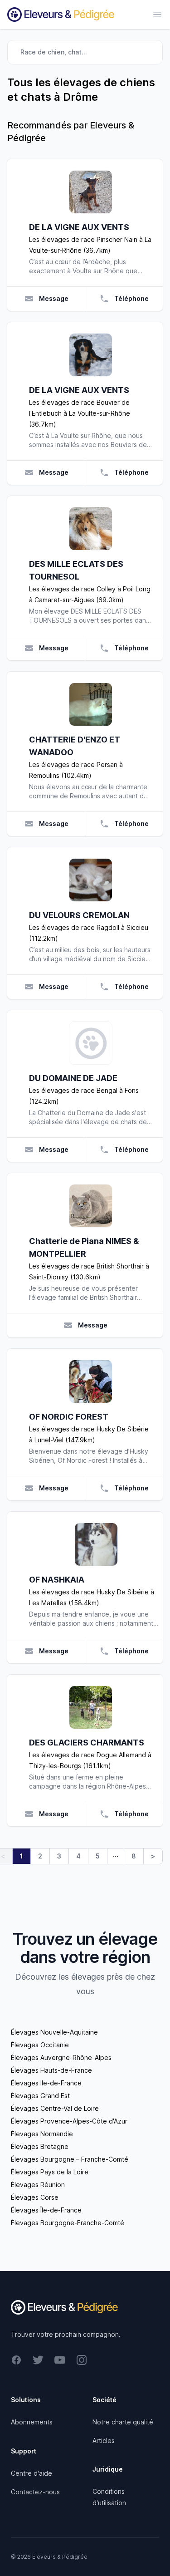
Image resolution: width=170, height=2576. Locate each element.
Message (54, 298)
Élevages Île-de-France (46, 2210)
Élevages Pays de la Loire (50, 2172)
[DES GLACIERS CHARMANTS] (90, 1707)
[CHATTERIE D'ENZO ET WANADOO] (90, 704)
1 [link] (22, 1856)
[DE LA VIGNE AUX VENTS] (90, 192)
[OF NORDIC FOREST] (90, 1381)
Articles (104, 2441)
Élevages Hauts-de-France (51, 2070)
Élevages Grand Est (40, 2096)
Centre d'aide (32, 2473)
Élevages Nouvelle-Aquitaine (54, 2032)
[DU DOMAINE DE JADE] (90, 1043)
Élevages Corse (35, 2197)
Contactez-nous (35, 2492)
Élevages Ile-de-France (46, 2083)
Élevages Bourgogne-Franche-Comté (68, 2223)
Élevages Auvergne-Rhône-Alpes (61, 2057)
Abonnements (32, 2422)
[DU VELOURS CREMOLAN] (90, 880)
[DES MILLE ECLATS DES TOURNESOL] (90, 529)
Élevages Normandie (42, 2134)
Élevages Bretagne (40, 2146)
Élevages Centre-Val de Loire (55, 2108)
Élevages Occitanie (40, 2045)
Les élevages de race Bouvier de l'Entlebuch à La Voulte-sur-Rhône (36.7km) (80, 413)
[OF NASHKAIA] (96, 1544)
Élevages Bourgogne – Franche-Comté (70, 2159)
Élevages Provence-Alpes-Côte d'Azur (69, 2121)
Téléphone (131, 298)
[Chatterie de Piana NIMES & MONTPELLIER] (90, 1206)
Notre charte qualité (123, 2422)
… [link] (116, 1854)
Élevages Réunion (38, 2185)
